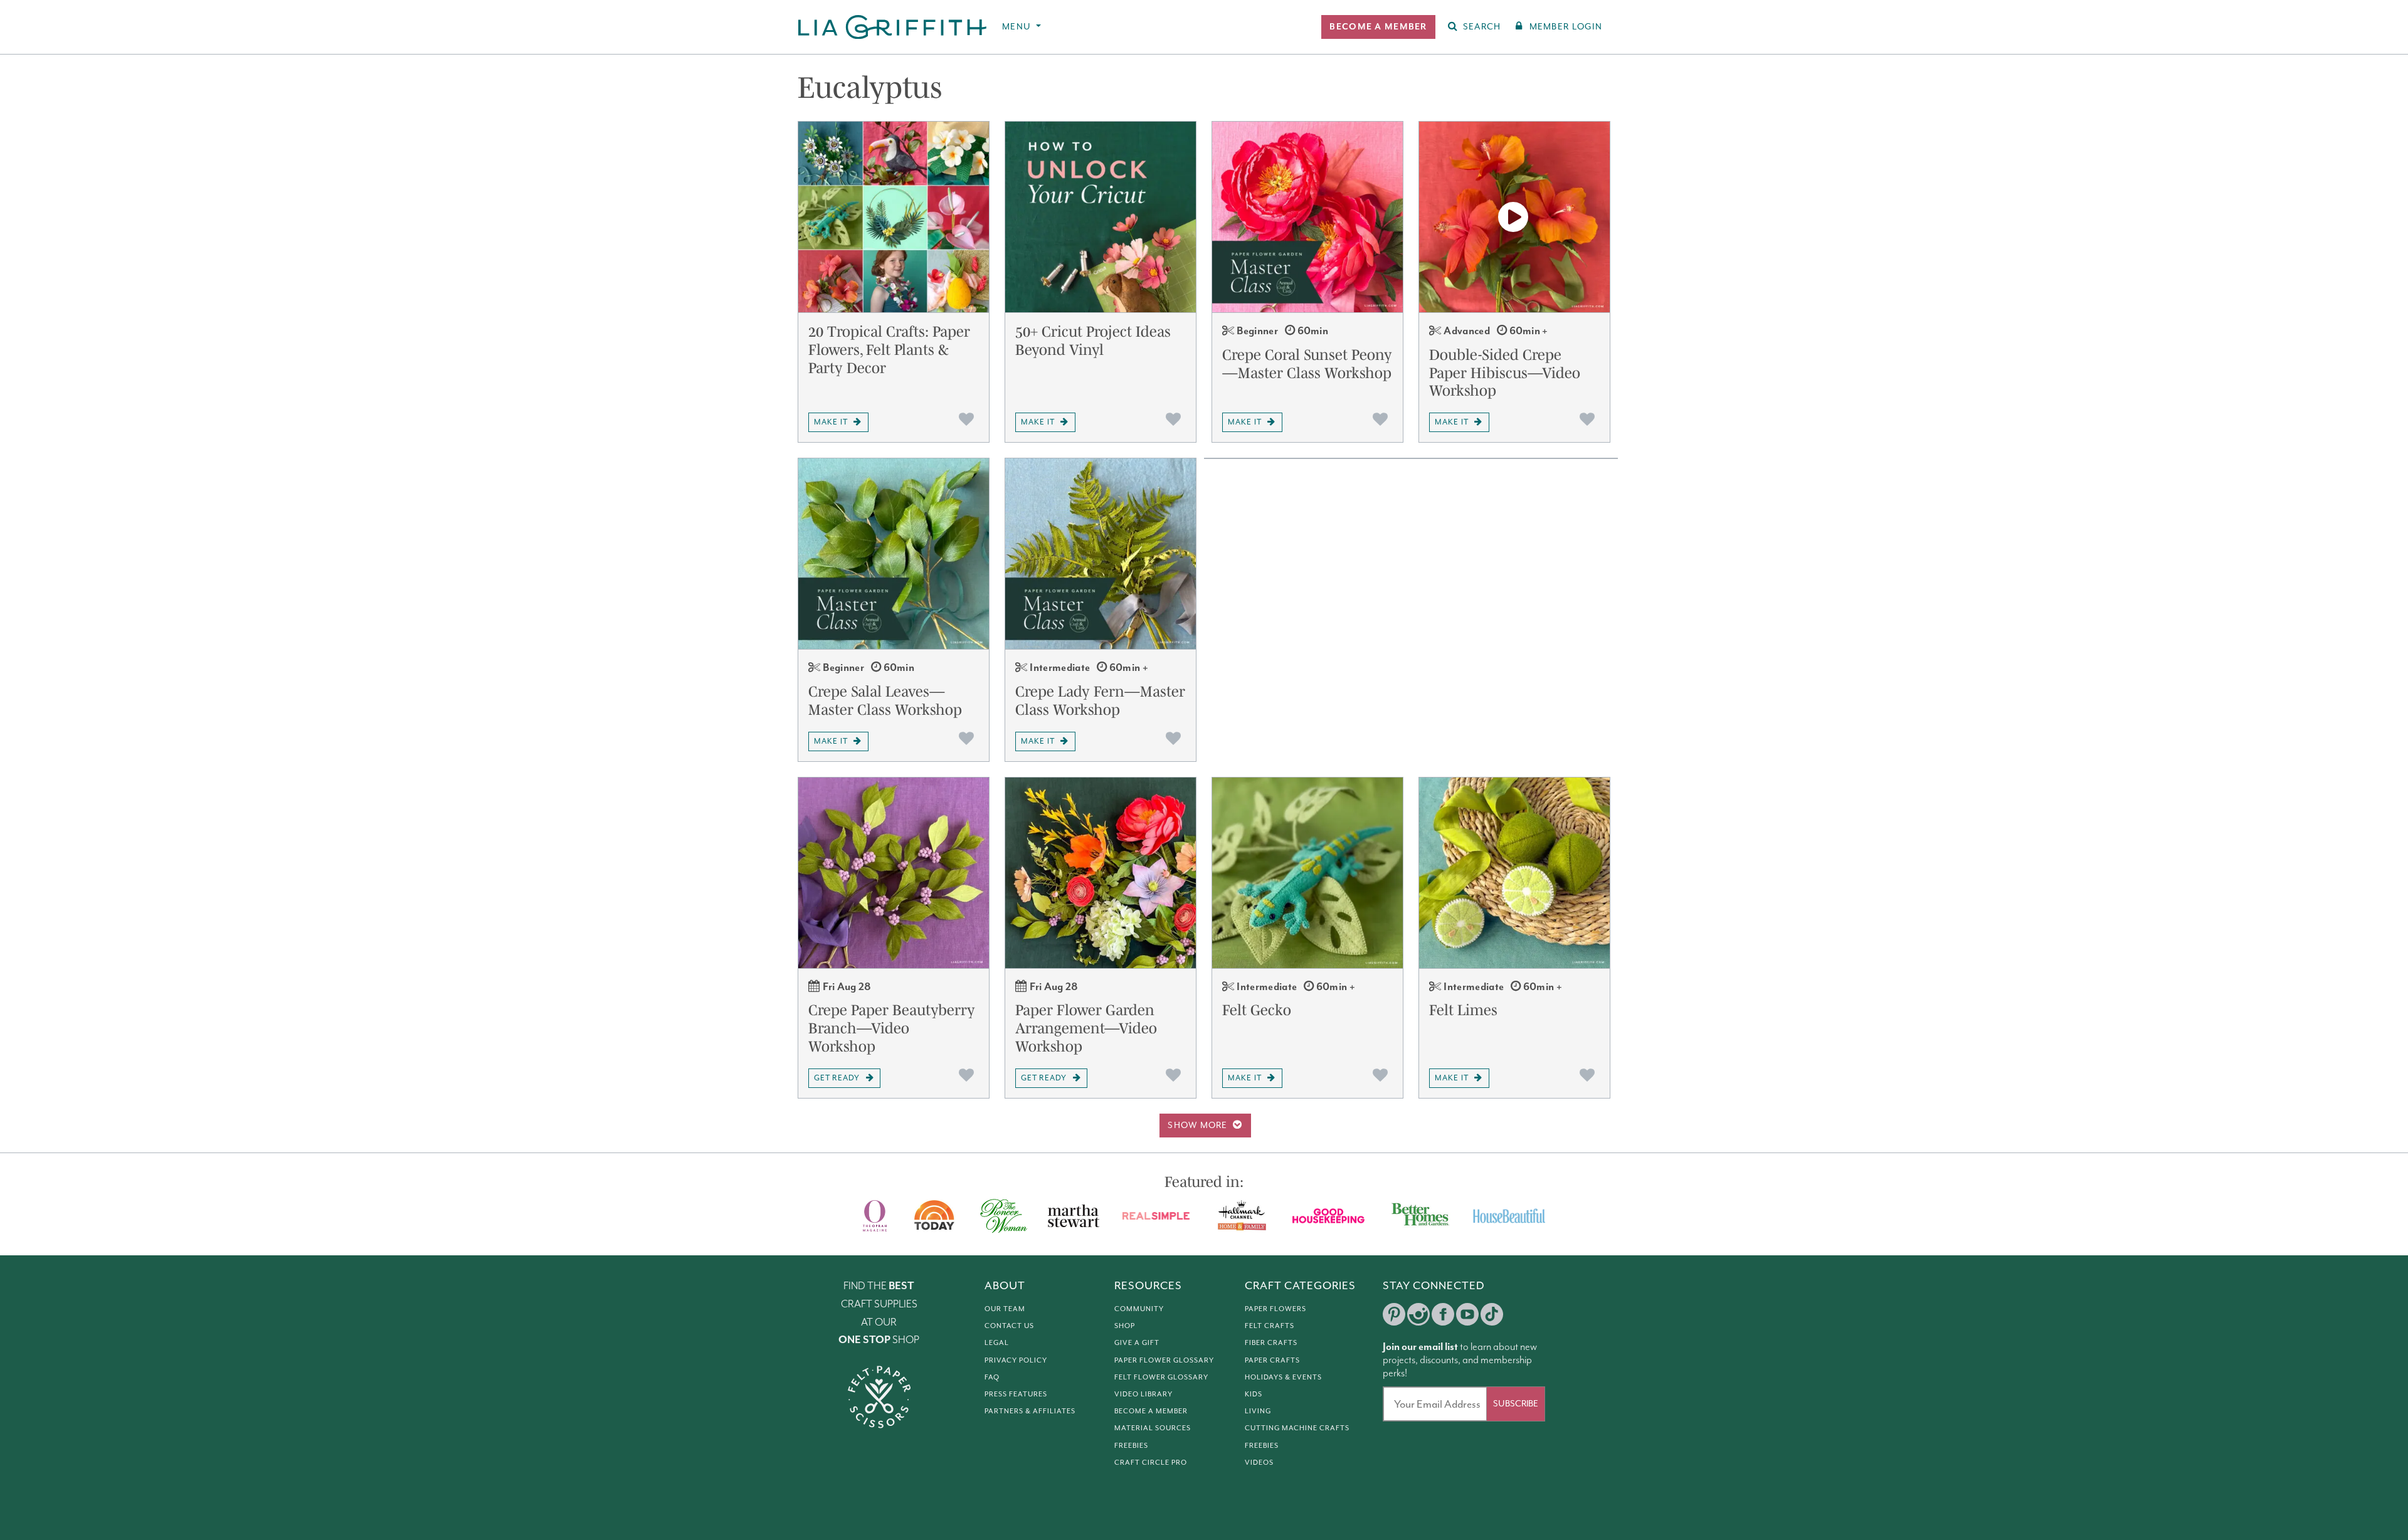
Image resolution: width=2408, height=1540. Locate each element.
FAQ (992, 1377)
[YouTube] (1467, 1314)
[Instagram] (1418, 1314)
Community (1139, 1309)
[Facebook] (1443, 1314)
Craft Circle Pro (1151, 1462)
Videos (1259, 1462)
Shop (1125, 1326)
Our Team (1005, 1309)
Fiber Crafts (1271, 1342)
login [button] (1566, 27)
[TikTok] (1492, 1314)
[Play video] (1514, 217)
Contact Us (1009, 1326)
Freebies (1131, 1445)
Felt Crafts (1270, 1326)
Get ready (837, 1078)
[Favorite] (966, 419)
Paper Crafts (1272, 1360)
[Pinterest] (1394, 1314)
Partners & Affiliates (1030, 1411)
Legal (997, 1342)
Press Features (1016, 1394)
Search (1482, 27)
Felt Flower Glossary (1161, 1377)
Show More (1198, 1125)
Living (1258, 1411)
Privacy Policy (1016, 1360)
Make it (831, 422)
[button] (1378, 27)
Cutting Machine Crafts (1297, 1428)
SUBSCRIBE (1516, 1404)
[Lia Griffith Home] (893, 27)
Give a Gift (1137, 1342)
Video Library (1143, 1394)
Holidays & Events (1283, 1377)
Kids (1254, 1394)
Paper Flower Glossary (1164, 1360)
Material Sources (1153, 1428)
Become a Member (1151, 1411)
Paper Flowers (1275, 1309)
